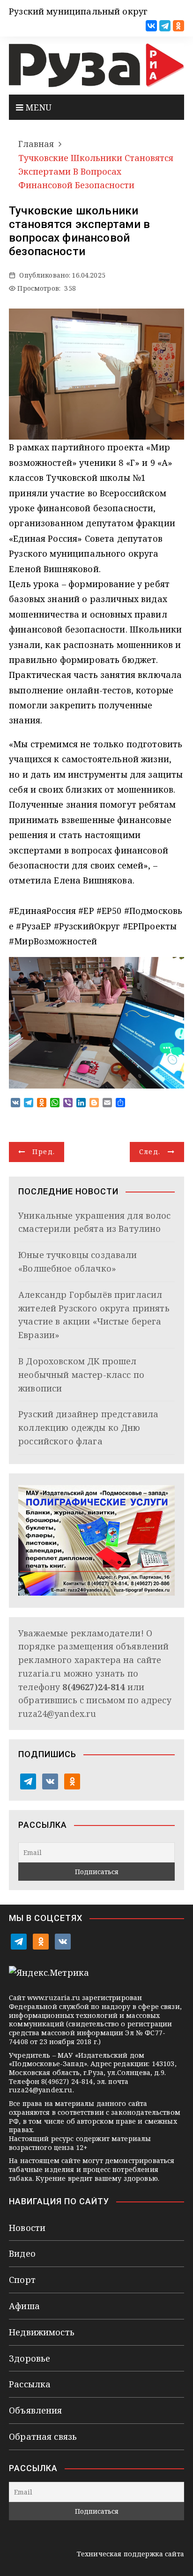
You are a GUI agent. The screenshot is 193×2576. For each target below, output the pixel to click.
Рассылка (30, 2384)
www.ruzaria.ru (54, 1998)
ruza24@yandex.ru (57, 1714)
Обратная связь (43, 2436)
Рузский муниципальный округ (78, 11)
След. (150, 1152)
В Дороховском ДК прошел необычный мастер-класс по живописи (81, 1375)
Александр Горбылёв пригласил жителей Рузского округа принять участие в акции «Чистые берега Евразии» (94, 1315)
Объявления (36, 2410)
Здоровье (30, 2358)
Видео (22, 2253)
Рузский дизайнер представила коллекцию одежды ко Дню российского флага (88, 1428)
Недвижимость (42, 2332)
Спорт (22, 2280)
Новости (27, 2228)
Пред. (44, 1152)
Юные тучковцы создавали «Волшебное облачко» (78, 1262)
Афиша (24, 2306)
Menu (37, 107)
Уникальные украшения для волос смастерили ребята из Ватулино (95, 1222)
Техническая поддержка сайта (130, 2554)
